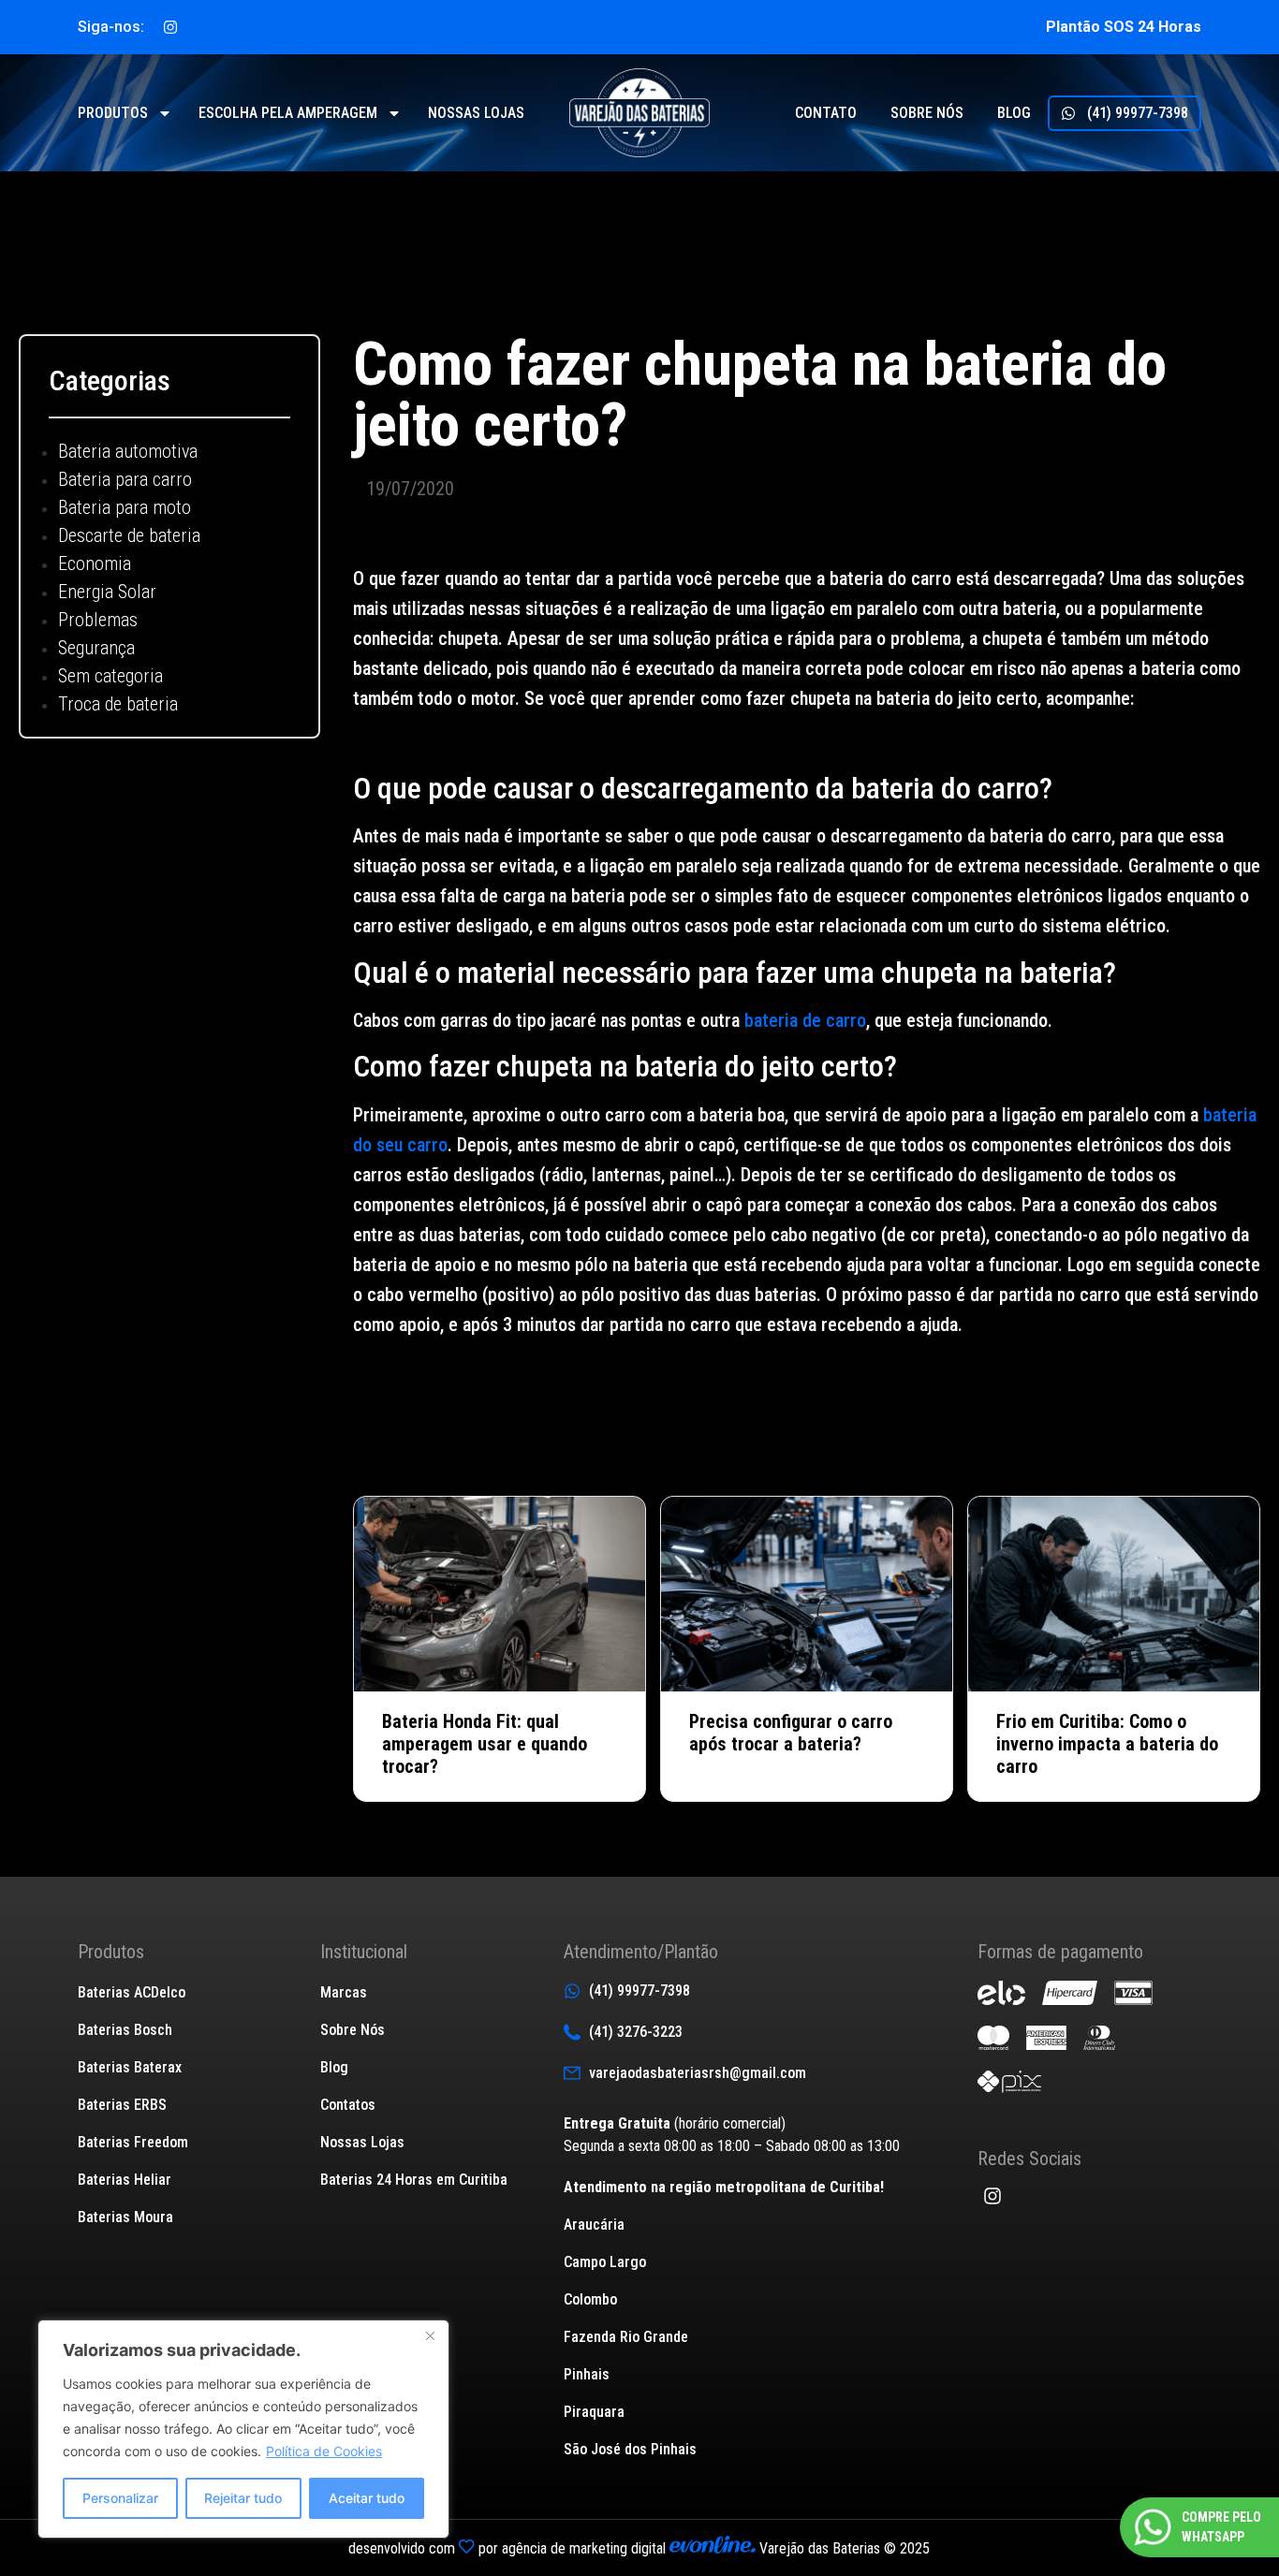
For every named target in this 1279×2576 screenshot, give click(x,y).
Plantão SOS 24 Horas (1124, 27)
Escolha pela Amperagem (288, 113)
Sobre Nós (353, 2030)
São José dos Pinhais (630, 2449)
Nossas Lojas (362, 2142)
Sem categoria (110, 676)
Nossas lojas (476, 113)
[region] (243, 2429)
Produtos (113, 113)
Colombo (590, 2299)
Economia (95, 563)
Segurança (96, 648)
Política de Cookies (324, 2451)
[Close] (430, 2335)
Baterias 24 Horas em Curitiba (414, 2180)
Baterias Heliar (125, 2180)
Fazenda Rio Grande (626, 2337)
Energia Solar (107, 592)
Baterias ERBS (122, 2105)
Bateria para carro (125, 479)
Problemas (98, 620)
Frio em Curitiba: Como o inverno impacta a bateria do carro (1107, 1744)
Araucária (594, 2225)
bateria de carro (805, 1020)
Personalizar (120, 2498)
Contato (826, 113)
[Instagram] (170, 27)
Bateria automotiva (128, 451)
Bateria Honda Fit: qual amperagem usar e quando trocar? (485, 1744)
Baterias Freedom (133, 2142)
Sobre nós (927, 113)
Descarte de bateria (129, 535)
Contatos (348, 2105)
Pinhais (587, 2374)
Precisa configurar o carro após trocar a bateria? (791, 1733)
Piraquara (594, 2412)
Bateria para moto (125, 507)
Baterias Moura (125, 2217)
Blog (1014, 113)
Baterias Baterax (130, 2067)
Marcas (344, 1992)
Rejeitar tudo (243, 2498)
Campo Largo (605, 2262)
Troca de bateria (118, 704)
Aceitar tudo (367, 2498)
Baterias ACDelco (132, 1992)
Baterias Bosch (125, 2030)
